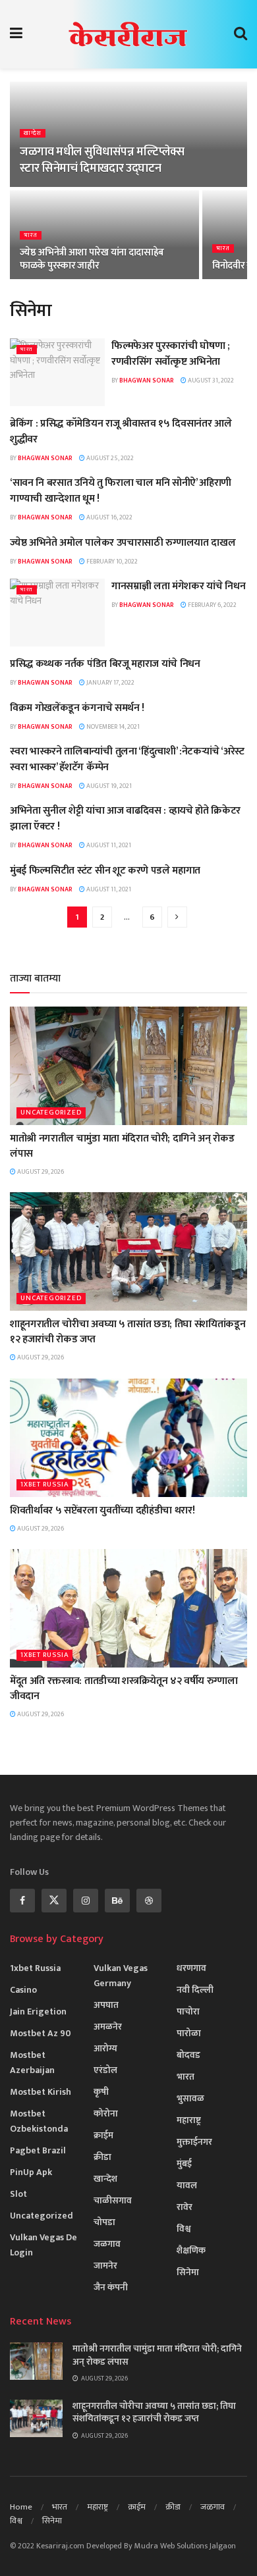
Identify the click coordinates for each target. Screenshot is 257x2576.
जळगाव (107, 2244)
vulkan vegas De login (43, 2245)
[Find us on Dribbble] (149, 1901)
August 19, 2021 (108, 786)
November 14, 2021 (112, 727)
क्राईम (103, 2135)
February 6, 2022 (212, 605)
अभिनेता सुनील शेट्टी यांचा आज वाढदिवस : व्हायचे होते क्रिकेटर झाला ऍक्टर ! (125, 819)
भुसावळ (190, 2098)
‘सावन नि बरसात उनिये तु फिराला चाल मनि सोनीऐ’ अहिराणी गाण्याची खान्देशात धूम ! (121, 491)
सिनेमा (188, 2272)
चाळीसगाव (113, 2200)
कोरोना (106, 2114)
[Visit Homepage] (128, 34)
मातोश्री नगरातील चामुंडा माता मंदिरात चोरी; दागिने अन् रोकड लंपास (122, 1146)
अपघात (106, 2005)
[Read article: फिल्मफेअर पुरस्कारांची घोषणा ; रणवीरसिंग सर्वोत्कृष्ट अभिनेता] (57, 372)
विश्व (184, 2229)
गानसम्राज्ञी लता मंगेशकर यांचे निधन (178, 586)
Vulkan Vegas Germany (121, 1976)
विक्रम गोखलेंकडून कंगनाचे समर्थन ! (77, 708)
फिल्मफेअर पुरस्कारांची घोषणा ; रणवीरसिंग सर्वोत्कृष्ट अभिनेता (171, 354)
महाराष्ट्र (189, 2120)
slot (18, 2194)
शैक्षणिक (191, 2250)
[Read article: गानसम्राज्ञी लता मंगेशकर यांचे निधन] (57, 613)
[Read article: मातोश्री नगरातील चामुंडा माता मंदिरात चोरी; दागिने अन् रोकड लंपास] (128, 1066)
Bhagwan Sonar (147, 381)
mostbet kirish (41, 2092)
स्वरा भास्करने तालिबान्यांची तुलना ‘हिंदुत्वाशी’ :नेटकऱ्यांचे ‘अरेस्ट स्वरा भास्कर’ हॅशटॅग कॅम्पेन (127, 759)
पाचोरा (188, 2011)
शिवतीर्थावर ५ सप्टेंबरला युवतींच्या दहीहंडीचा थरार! (102, 1511)
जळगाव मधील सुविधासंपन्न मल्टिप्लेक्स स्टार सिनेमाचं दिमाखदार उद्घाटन (102, 160)
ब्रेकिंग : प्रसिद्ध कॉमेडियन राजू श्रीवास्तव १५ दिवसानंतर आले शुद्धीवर (121, 432)
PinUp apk (31, 2172)
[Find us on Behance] (117, 1901)
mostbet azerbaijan (32, 2063)
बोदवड (188, 2055)
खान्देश (33, 133)
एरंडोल (105, 2070)
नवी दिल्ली (195, 1990)
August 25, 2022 (109, 458)
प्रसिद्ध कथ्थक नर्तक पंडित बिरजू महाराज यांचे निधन (105, 664)
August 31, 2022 (210, 381)
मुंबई (184, 2164)
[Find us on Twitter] (54, 1901)
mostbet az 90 (41, 2033)
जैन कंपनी (111, 2287)
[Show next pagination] (177, 917)
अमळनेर (108, 2027)
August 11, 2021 (108, 845)
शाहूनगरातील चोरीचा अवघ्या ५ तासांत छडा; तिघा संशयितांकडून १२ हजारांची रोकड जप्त (128, 1331)
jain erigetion (38, 2011)
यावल (187, 2185)
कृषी (101, 2092)
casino (23, 1990)
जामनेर (105, 2266)
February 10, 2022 (111, 562)
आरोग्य (105, 2048)
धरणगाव (191, 1968)
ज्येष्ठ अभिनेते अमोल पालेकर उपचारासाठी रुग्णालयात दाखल (123, 543)
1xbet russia (44, 1485)
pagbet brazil (38, 2150)
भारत (31, 235)
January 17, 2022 (110, 683)
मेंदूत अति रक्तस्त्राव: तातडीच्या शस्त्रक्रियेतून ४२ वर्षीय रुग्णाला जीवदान (124, 1688)
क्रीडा (102, 2157)
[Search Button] (241, 34)
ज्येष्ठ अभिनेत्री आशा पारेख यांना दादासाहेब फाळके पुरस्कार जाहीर (92, 259)
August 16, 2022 (109, 517)
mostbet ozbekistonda (39, 2121)
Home (21, 2507)
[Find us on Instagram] (86, 1901)
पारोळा (189, 2033)
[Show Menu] (16, 34)
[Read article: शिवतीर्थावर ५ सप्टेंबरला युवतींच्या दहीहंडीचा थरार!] (128, 1438)
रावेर (185, 2207)
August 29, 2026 (40, 1172)
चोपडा (104, 2222)
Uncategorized (51, 1113)
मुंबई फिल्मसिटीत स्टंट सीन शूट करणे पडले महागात (105, 871)
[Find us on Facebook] (22, 1901)
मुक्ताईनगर (194, 2142)
